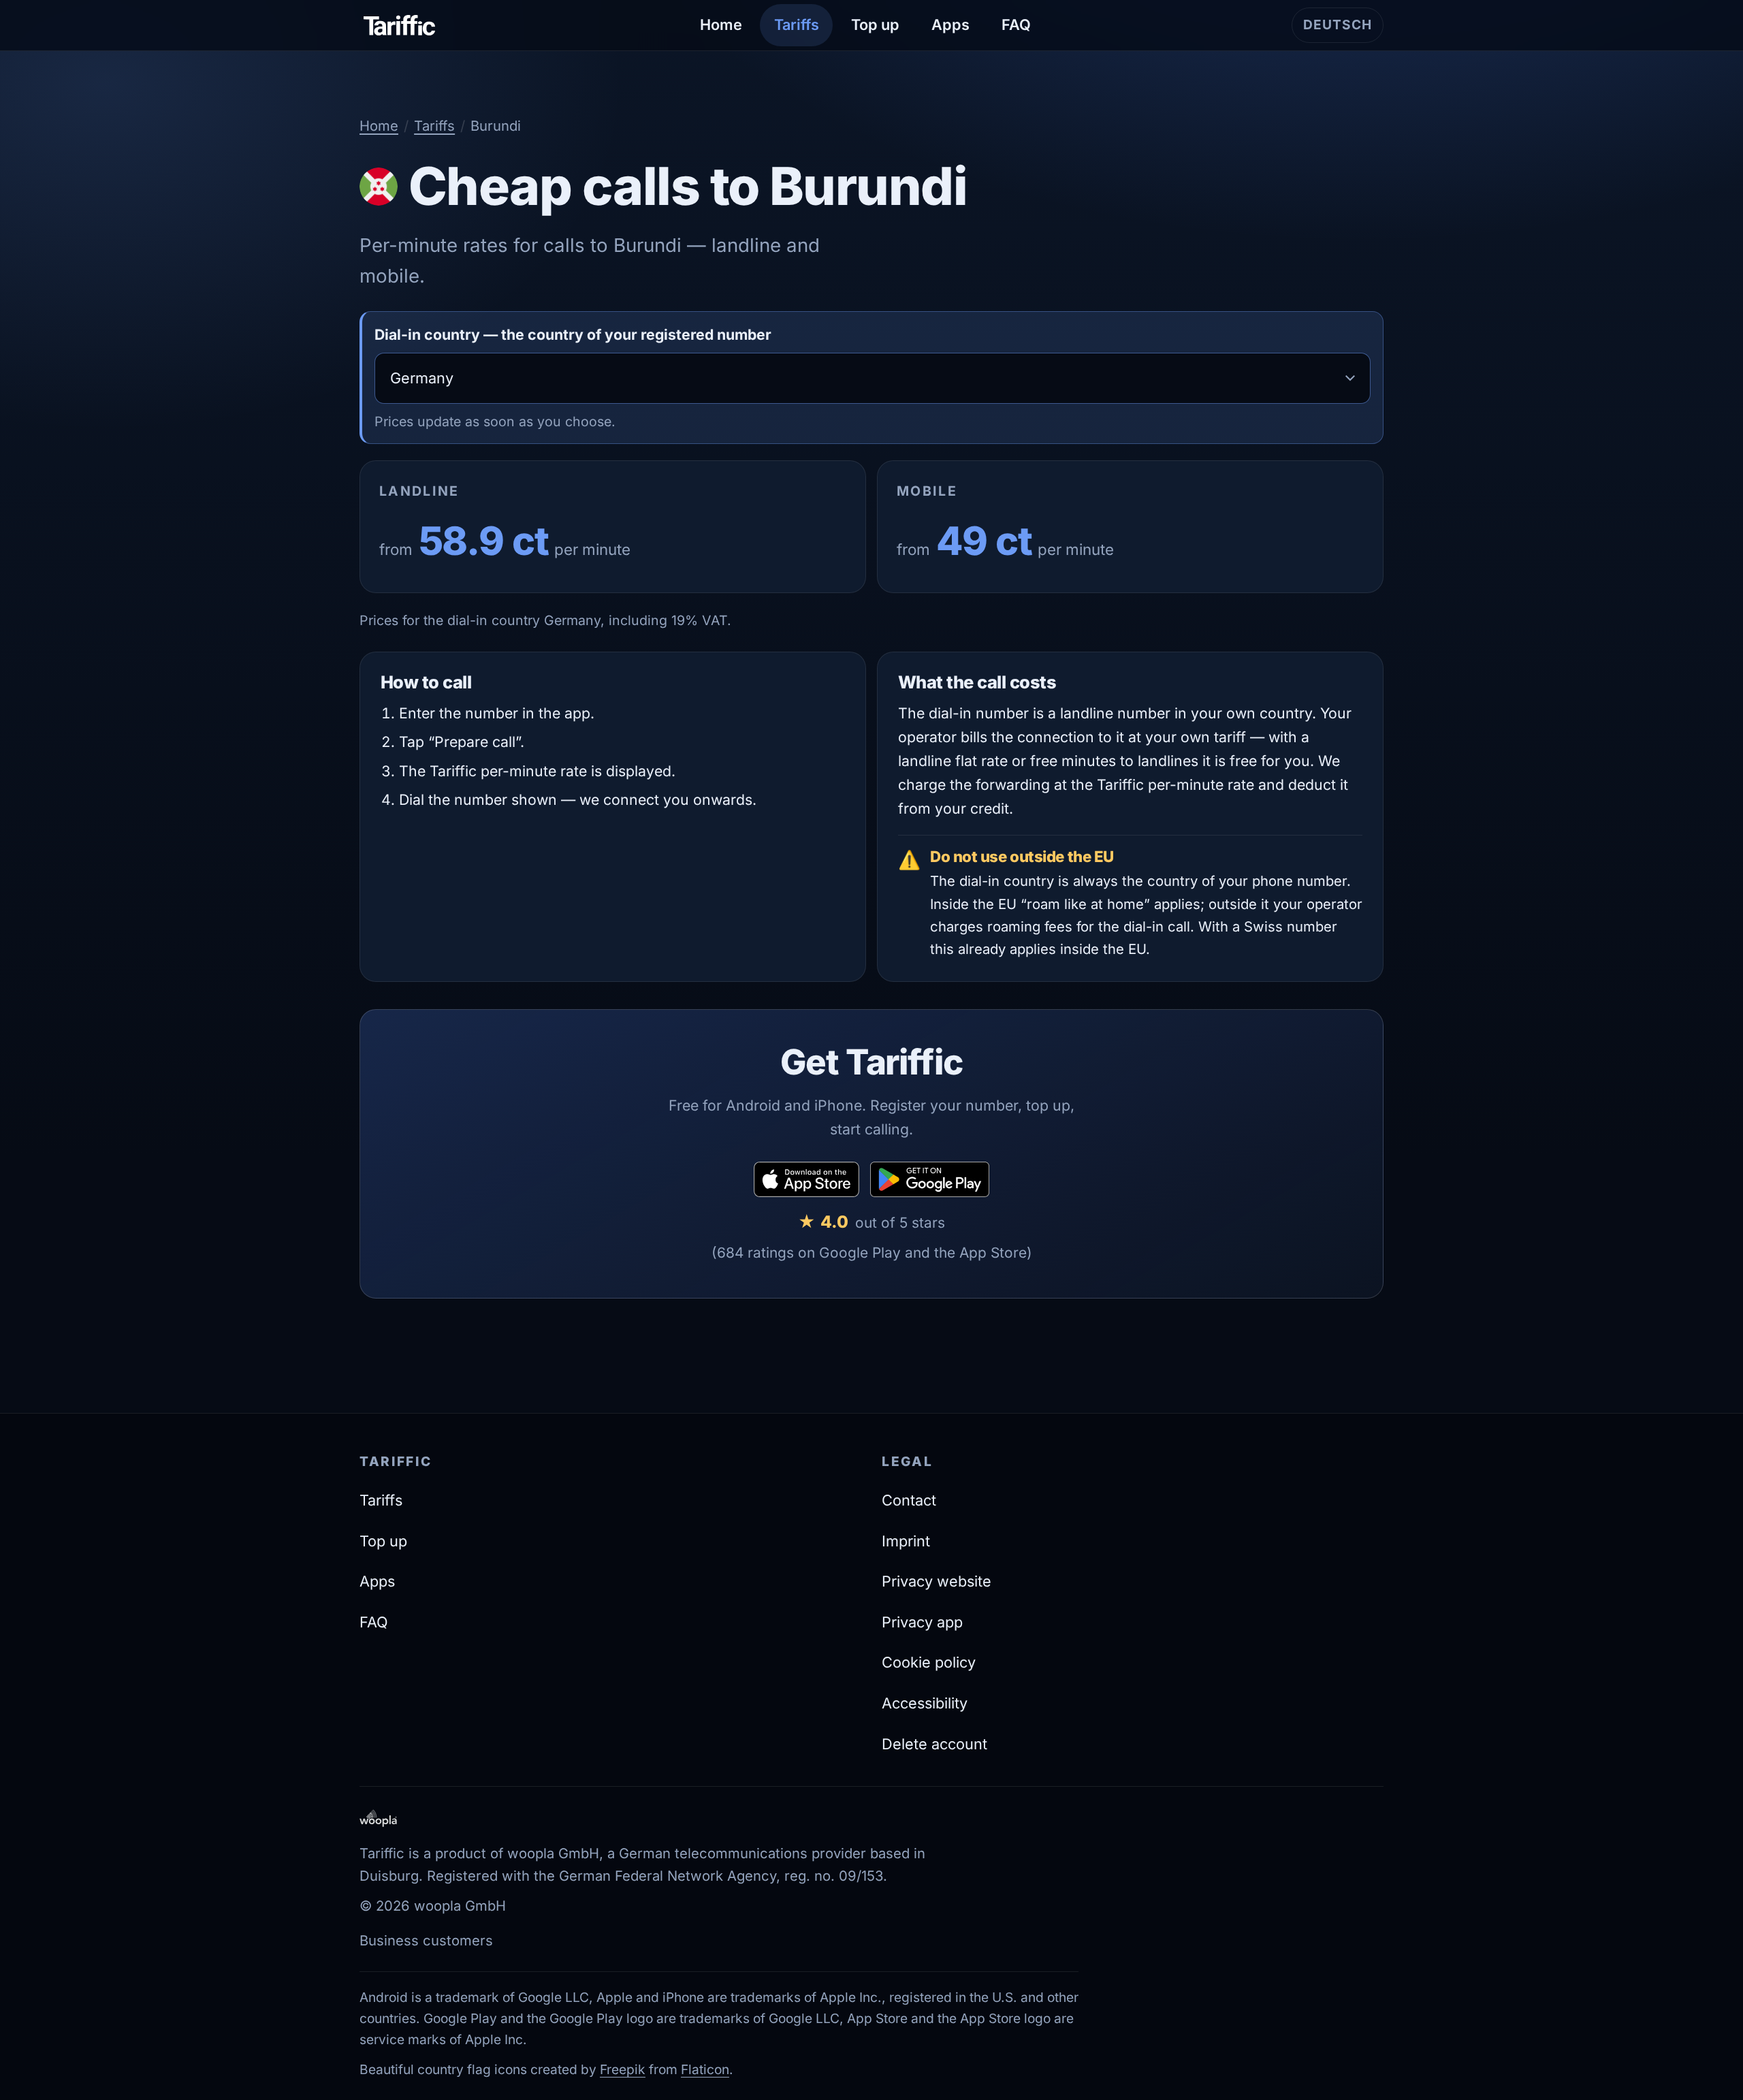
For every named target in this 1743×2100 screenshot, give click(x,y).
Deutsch (1343, 30)
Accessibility (925, 1703)
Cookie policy (929, 1662)
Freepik (623, 2069)
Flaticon (705, 2069)
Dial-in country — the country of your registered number (573, 334)
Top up (875, 25)
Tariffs (797, 25)
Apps (950, 25)
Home (721, 25)
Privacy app (922, 1622)
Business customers (426, 1940)
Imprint (906, 1541)
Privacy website (937, 1581)
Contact (909, 1500)
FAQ (1016, 25)
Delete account (934, 1744)
